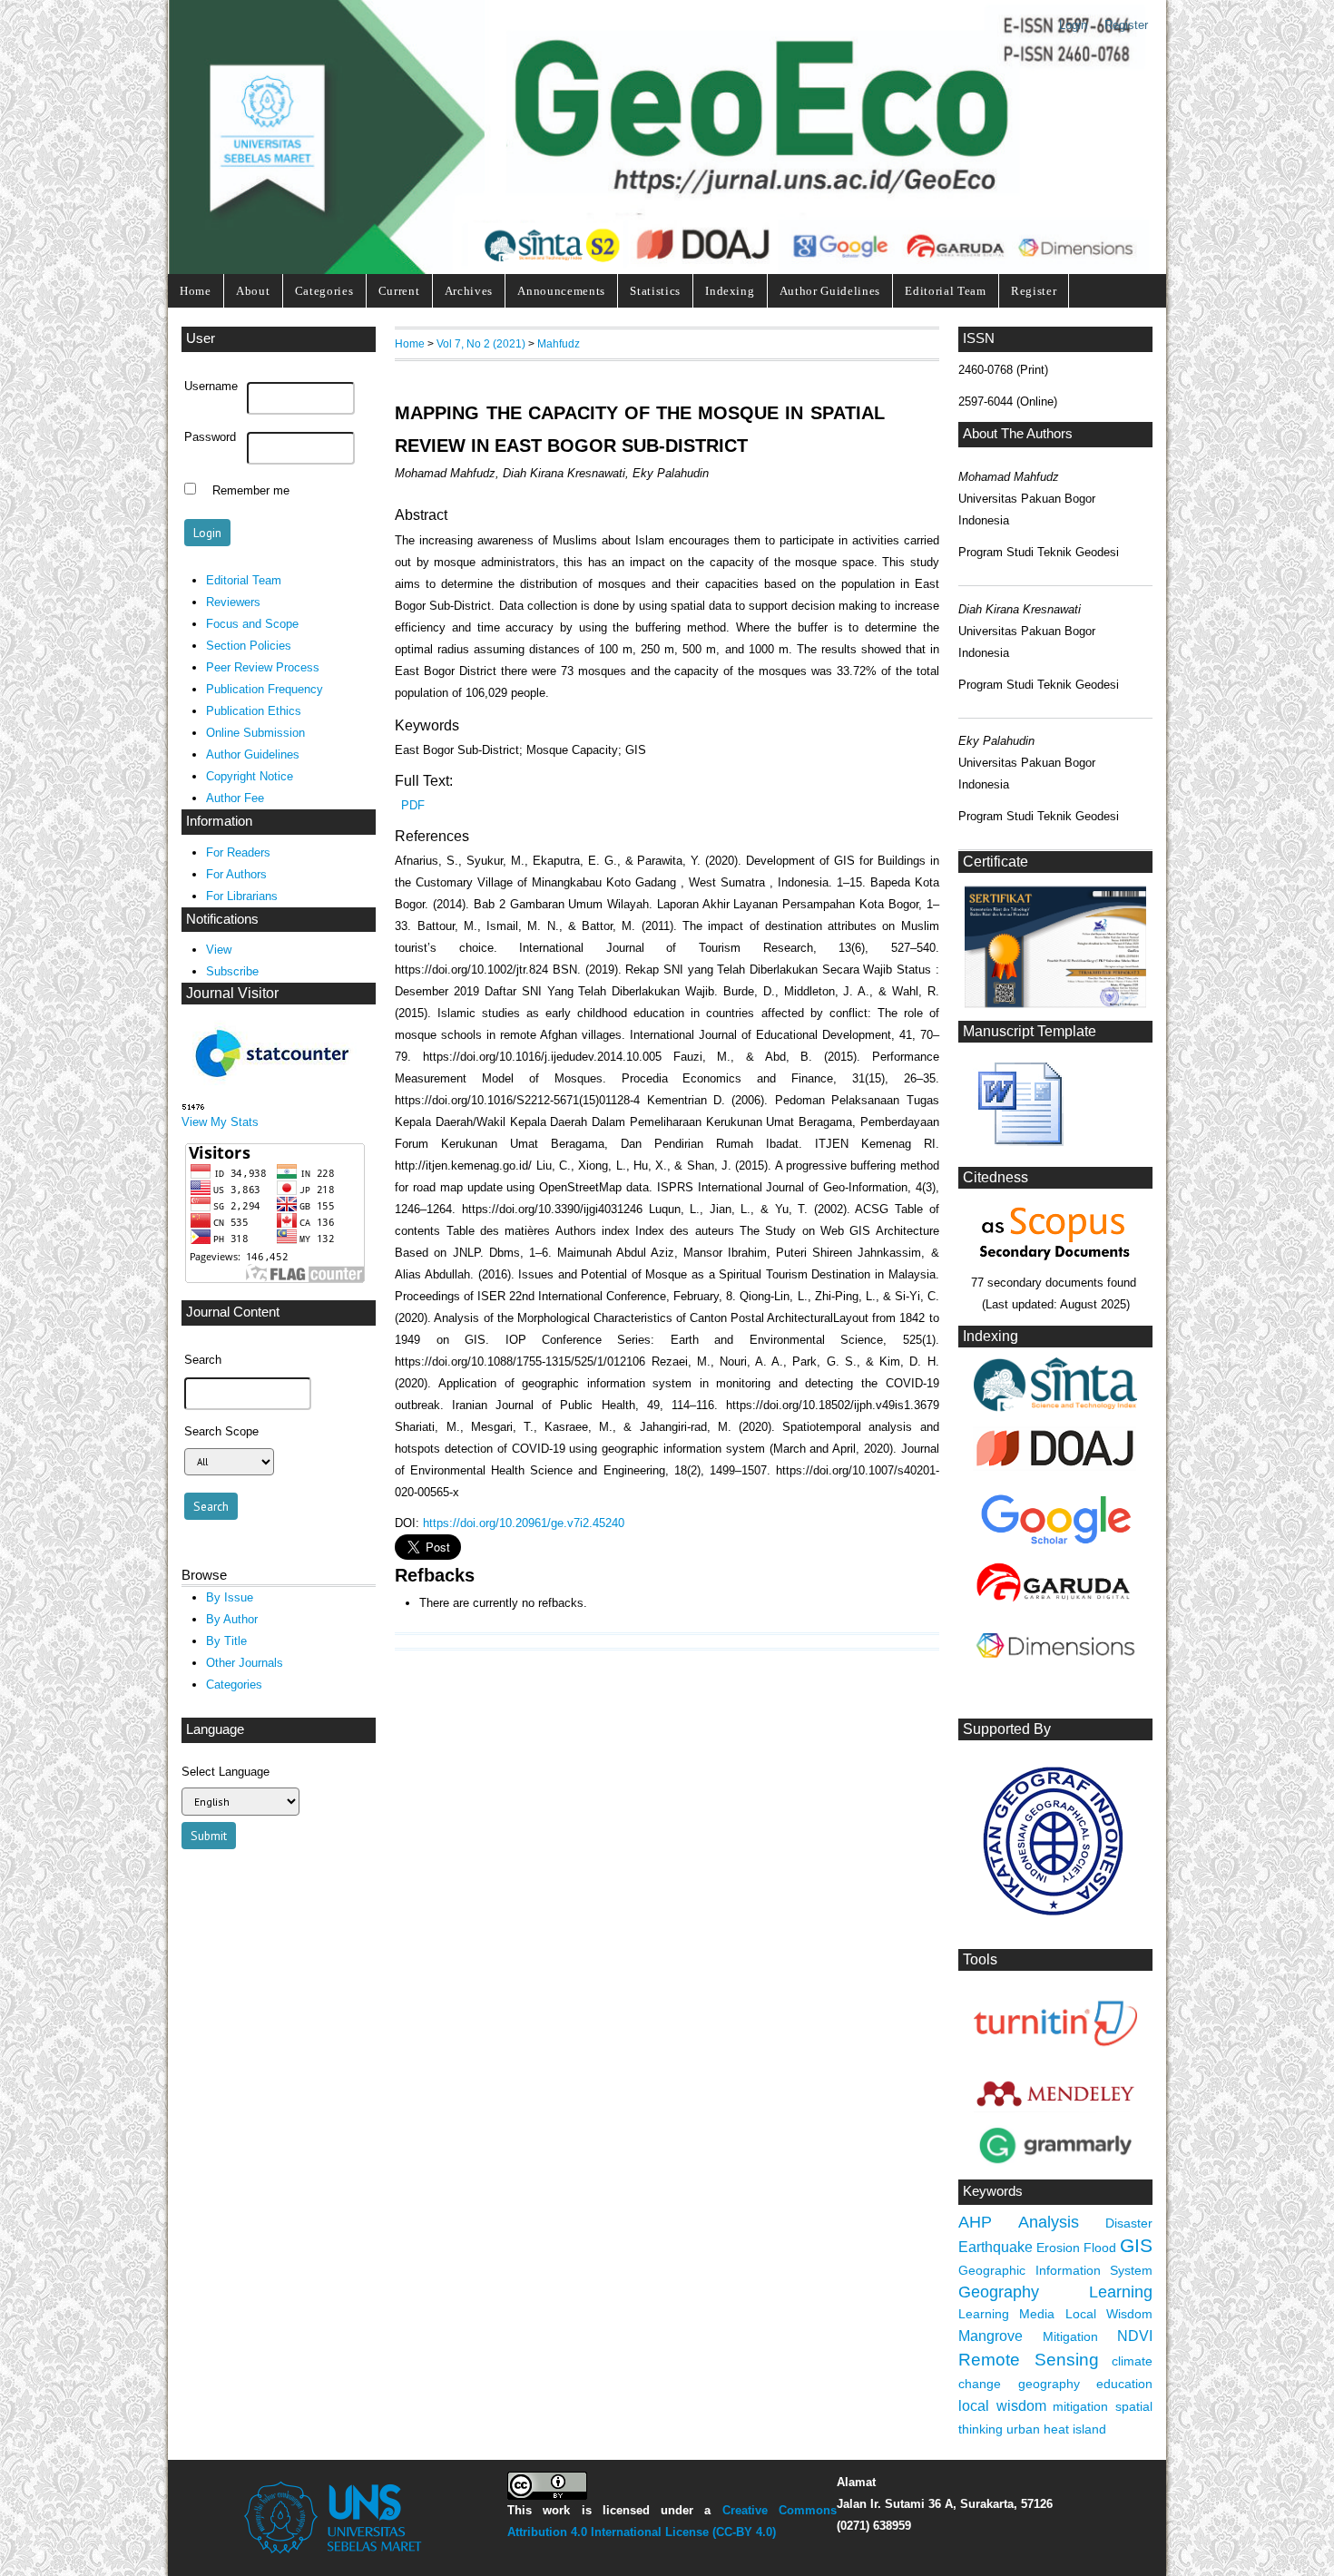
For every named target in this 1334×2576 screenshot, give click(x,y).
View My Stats (220, 1122)
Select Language (226, 1772)
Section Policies (249, 646)
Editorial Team (945, 291)
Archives (469, 291)
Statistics (655, 291)
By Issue (230, 1597)
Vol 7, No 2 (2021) (481, 343)
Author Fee (235, 798)
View (219, 950)
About (253, 291)
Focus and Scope (252, 624)
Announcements (561, 291)
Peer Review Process (263, 667)
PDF (413, 805)
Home (196, 291)
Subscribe (232, 971)
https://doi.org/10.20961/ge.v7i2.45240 (524, 1523)
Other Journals (245, 1663)
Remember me (251, 491)
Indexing (730, 291)
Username (211, 387)
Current (399, 291)
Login (1073, 25)
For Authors (236, 874)
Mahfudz (559, 343)
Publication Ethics (254, 711)
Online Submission (255, 733)
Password (210, 437)
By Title (226, 1641)
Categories (324, 291)
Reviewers (233, 602)
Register (1126, 25)
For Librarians (242, 896)
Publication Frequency (265, 689)
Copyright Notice (250, 776)
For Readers (238, 852)
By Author (232, 1619)
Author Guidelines (830, 291)
